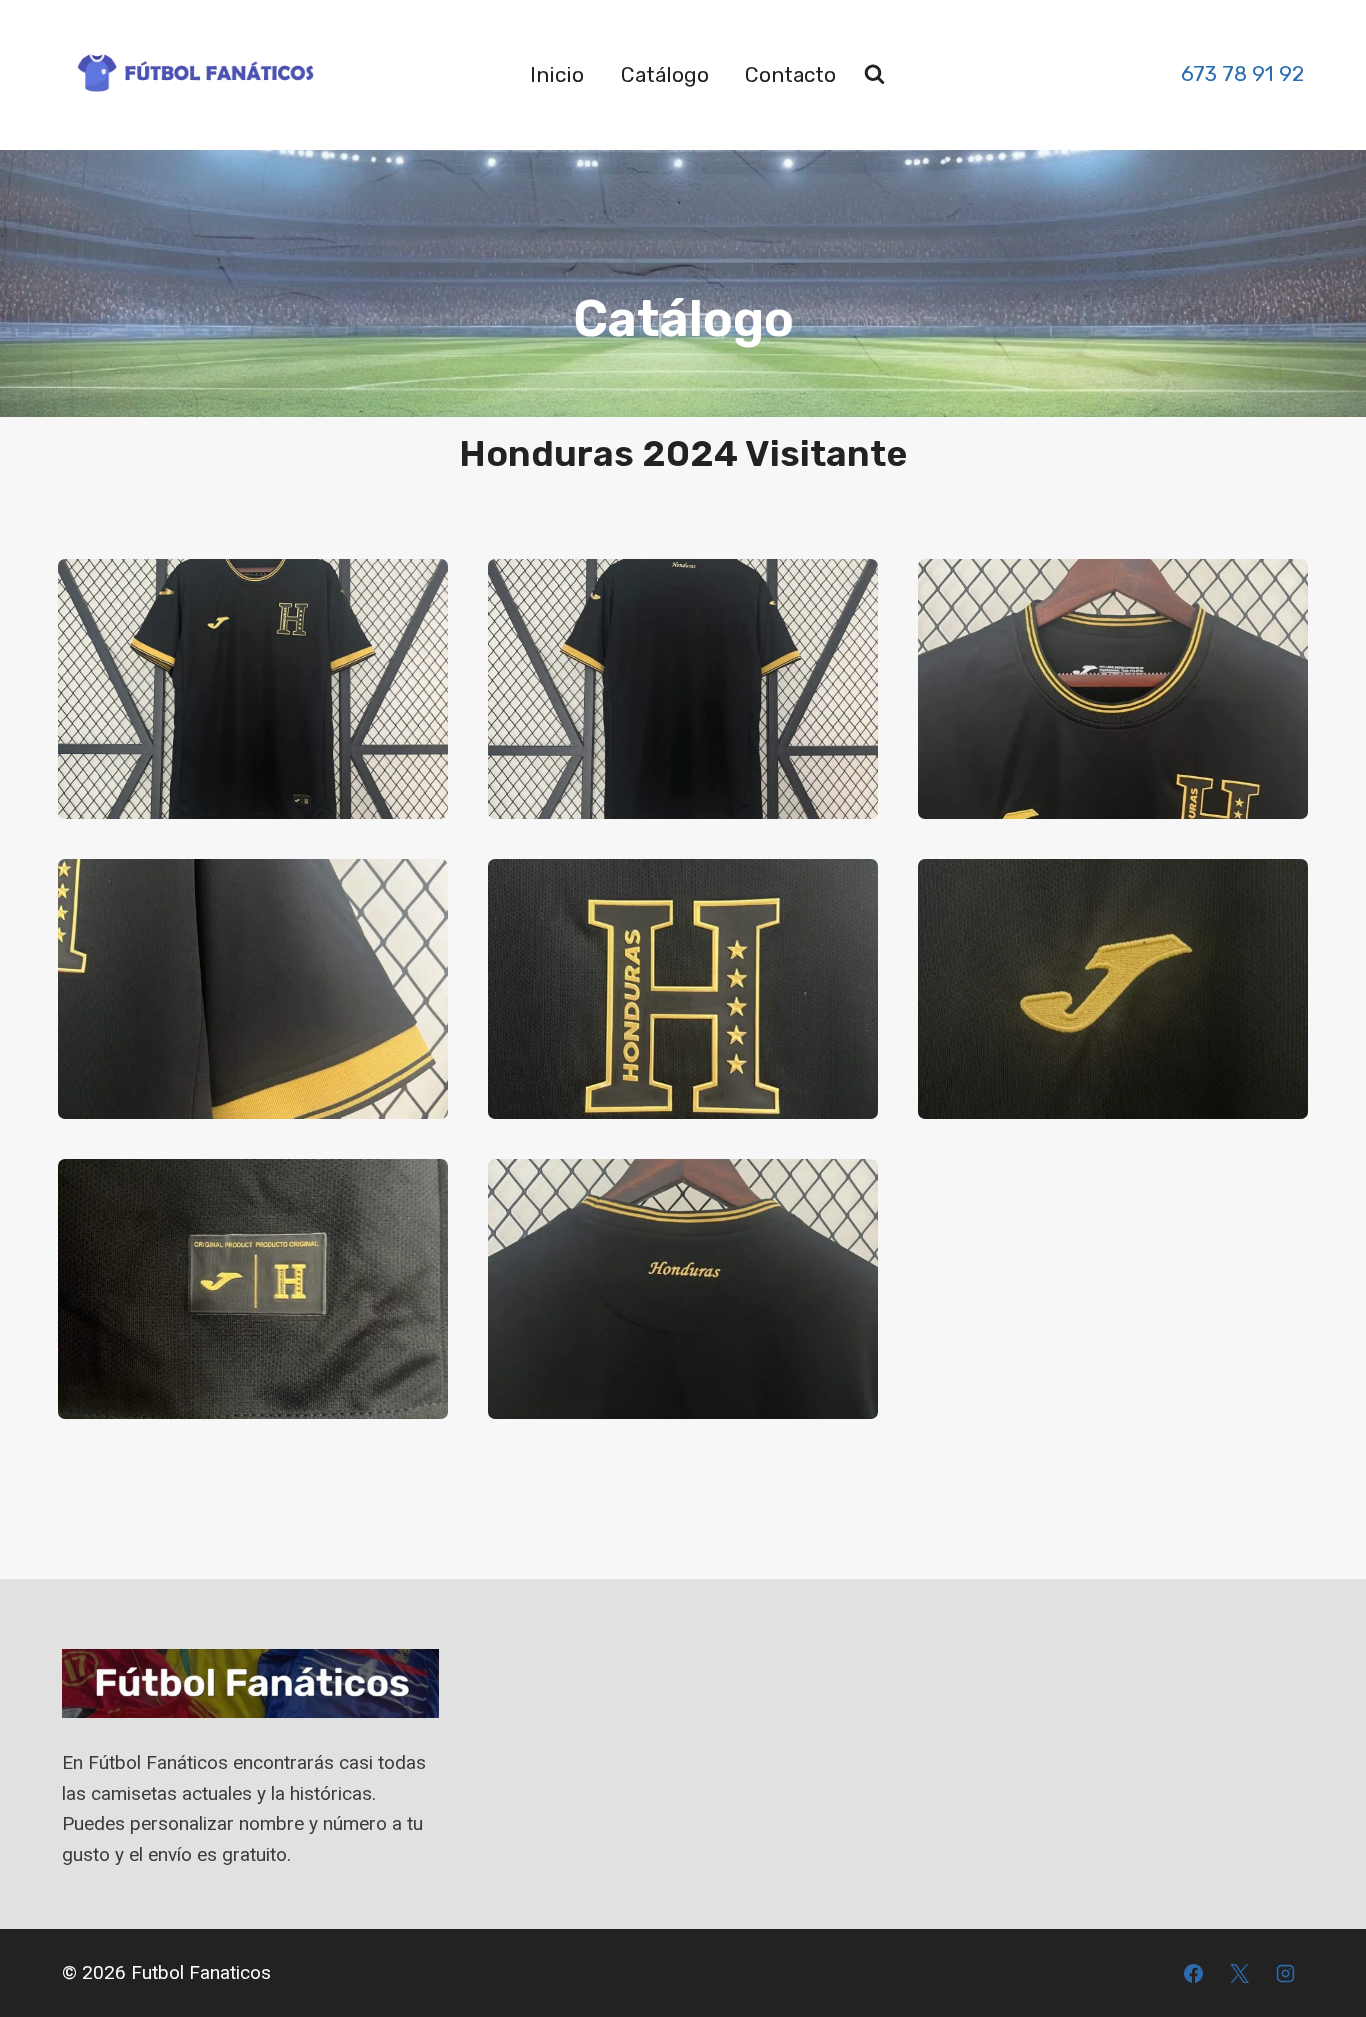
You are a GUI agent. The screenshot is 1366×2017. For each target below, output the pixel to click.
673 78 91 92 (1242, 73)
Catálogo (665, 74)
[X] (1239, 1973)
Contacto (790, 74)
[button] (253, 689)
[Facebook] (1194, 1973)
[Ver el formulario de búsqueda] (875, 75)
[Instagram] (1285, 1973)
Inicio (557, 74)
